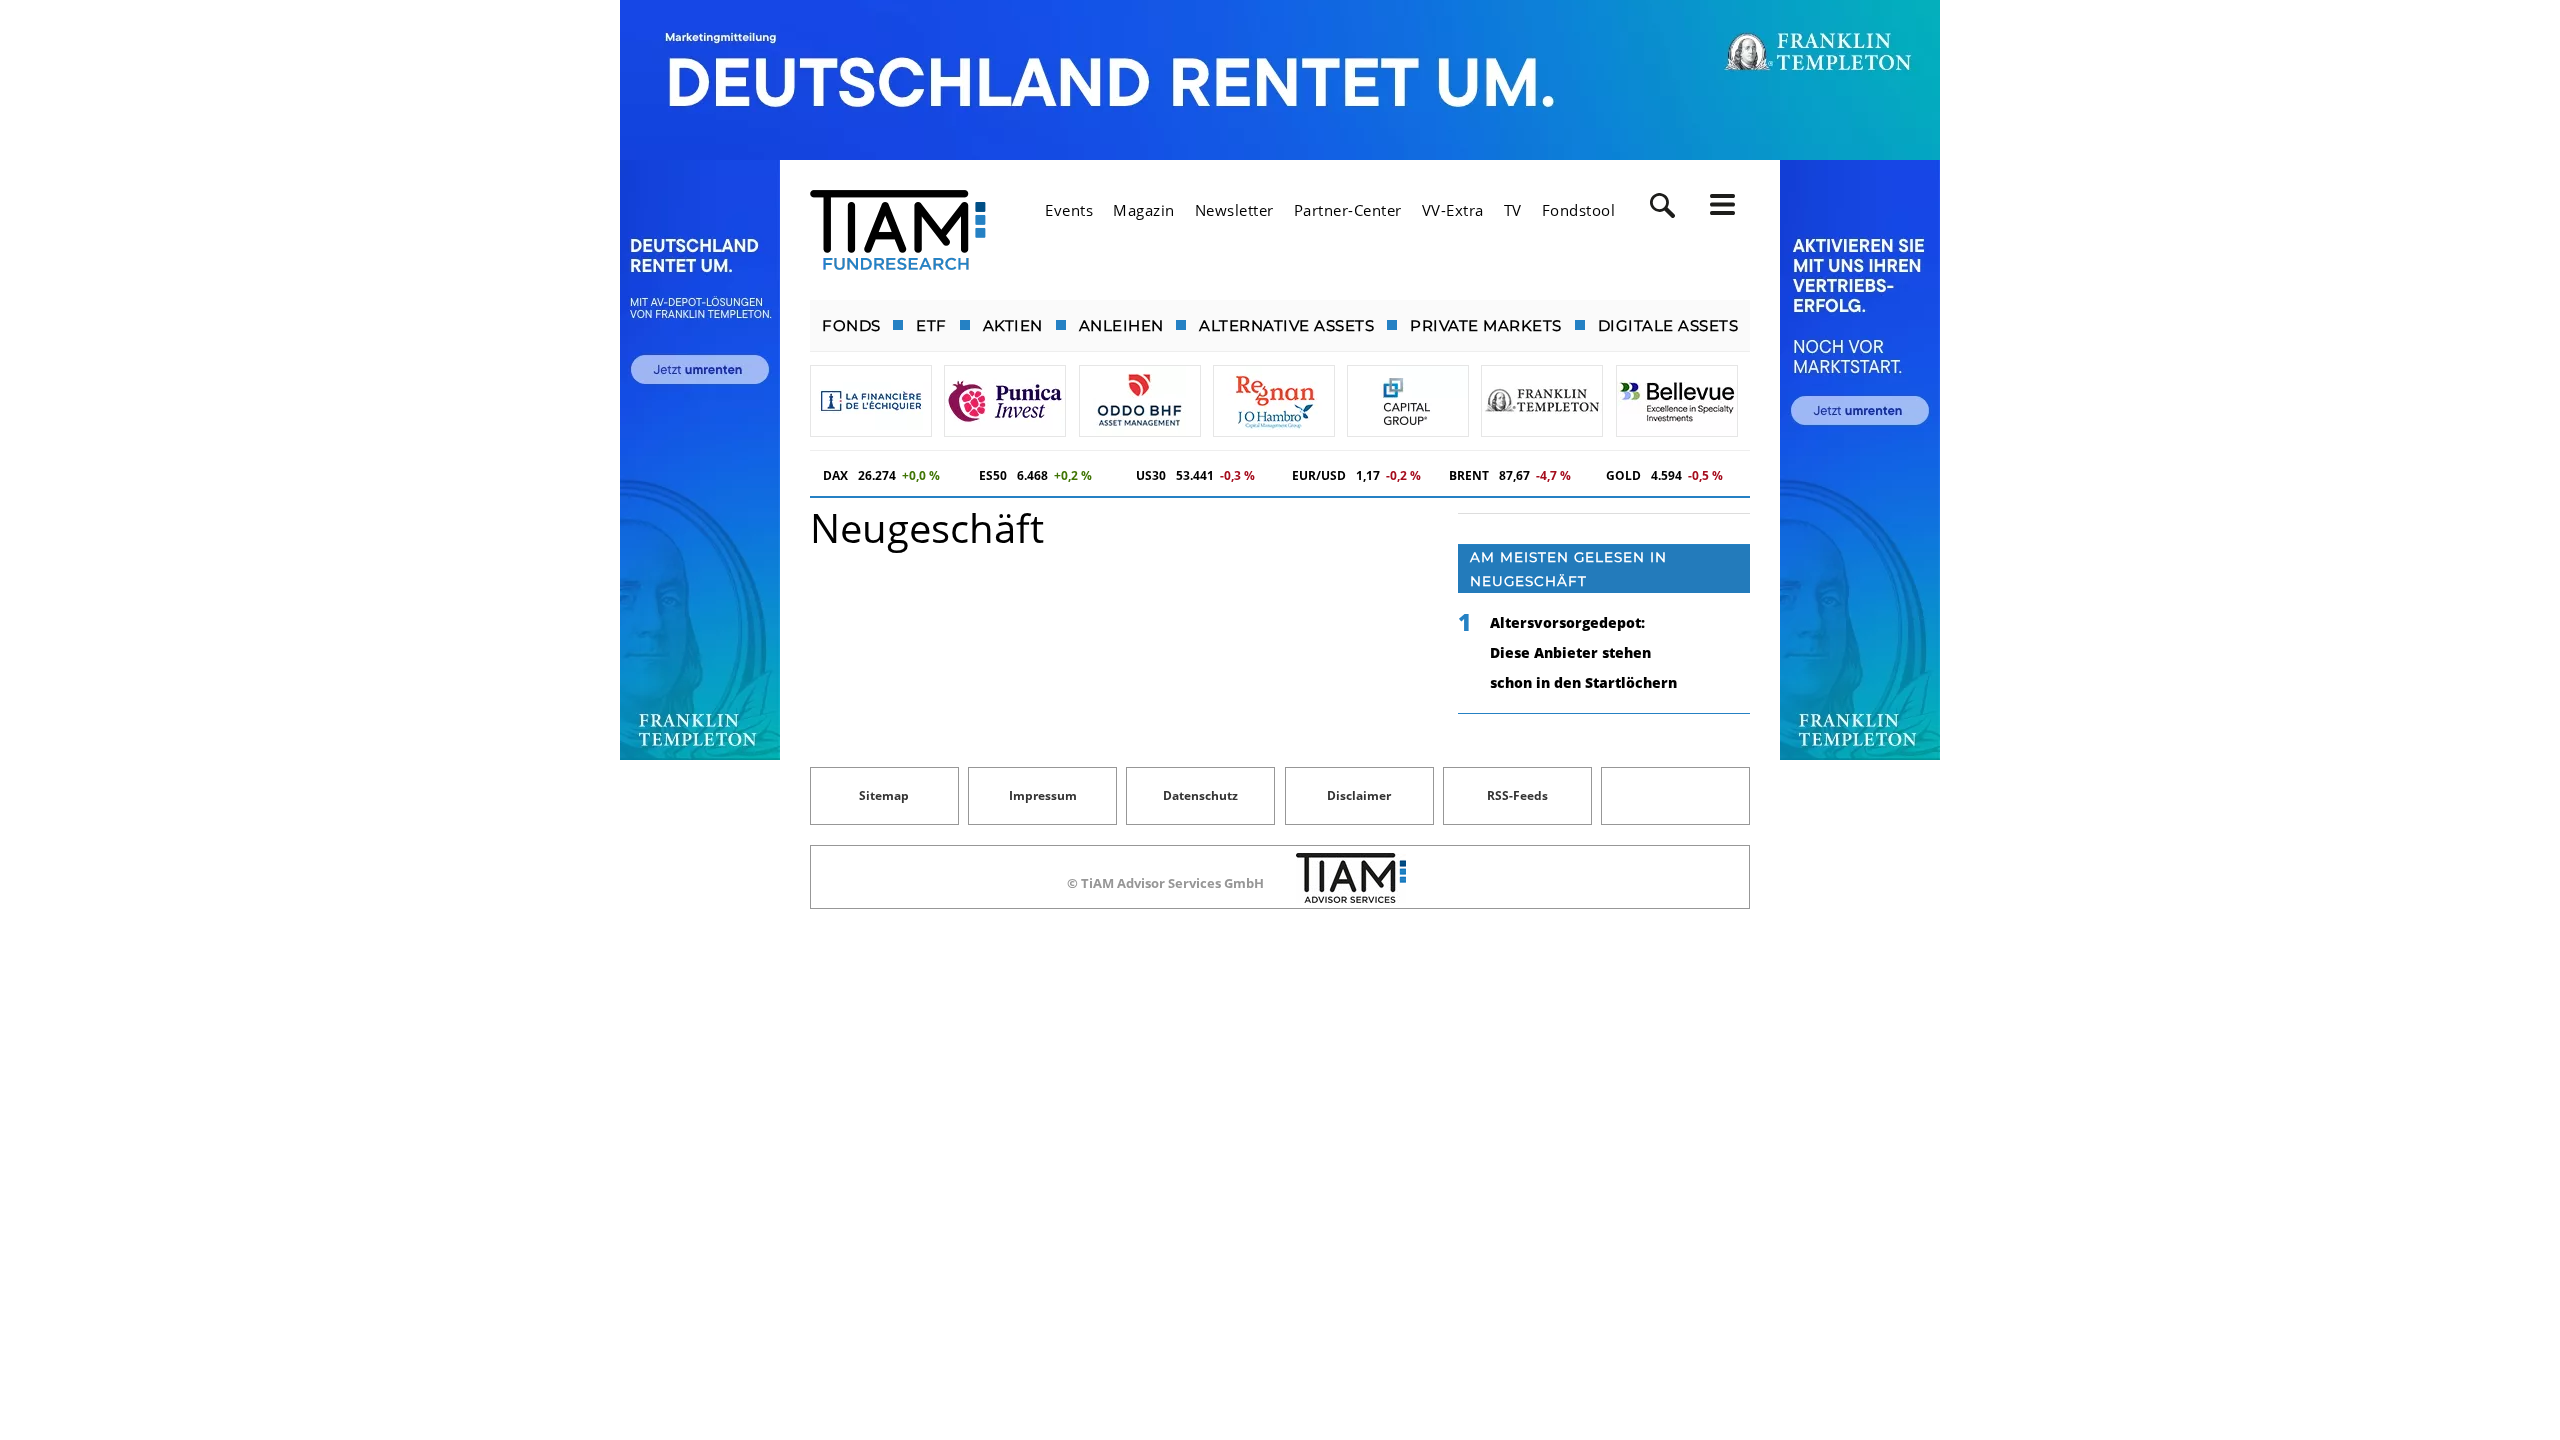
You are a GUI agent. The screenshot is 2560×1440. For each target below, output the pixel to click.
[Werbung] (1280, 80)
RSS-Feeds (1517, 795)
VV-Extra (1453, 210)
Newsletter (1234, 210)
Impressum (1043, 795)
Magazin (1144, 210)
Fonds (851, 325)
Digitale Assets (1668, 325)
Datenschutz (1200, 795)
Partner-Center (1348, 210)
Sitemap (884, 795)
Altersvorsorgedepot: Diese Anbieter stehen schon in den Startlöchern (1583, 653)
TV (1513, 210)
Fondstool (1579, 210)
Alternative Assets (1286, 325)
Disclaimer (1359, 795)
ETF (931, 325)
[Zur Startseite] (898, 230)
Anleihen (1121, 325)
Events (1069, 210)
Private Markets (1486, 325)
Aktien (1013, 325)
